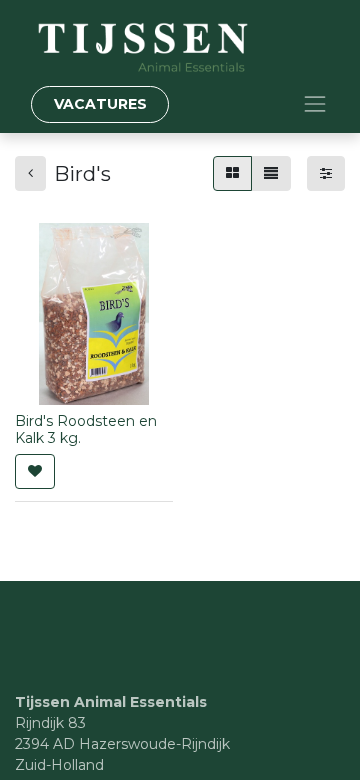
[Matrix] (232, 173)
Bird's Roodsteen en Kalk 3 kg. (86, 429)
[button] (35, 471)
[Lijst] (271, 173)
